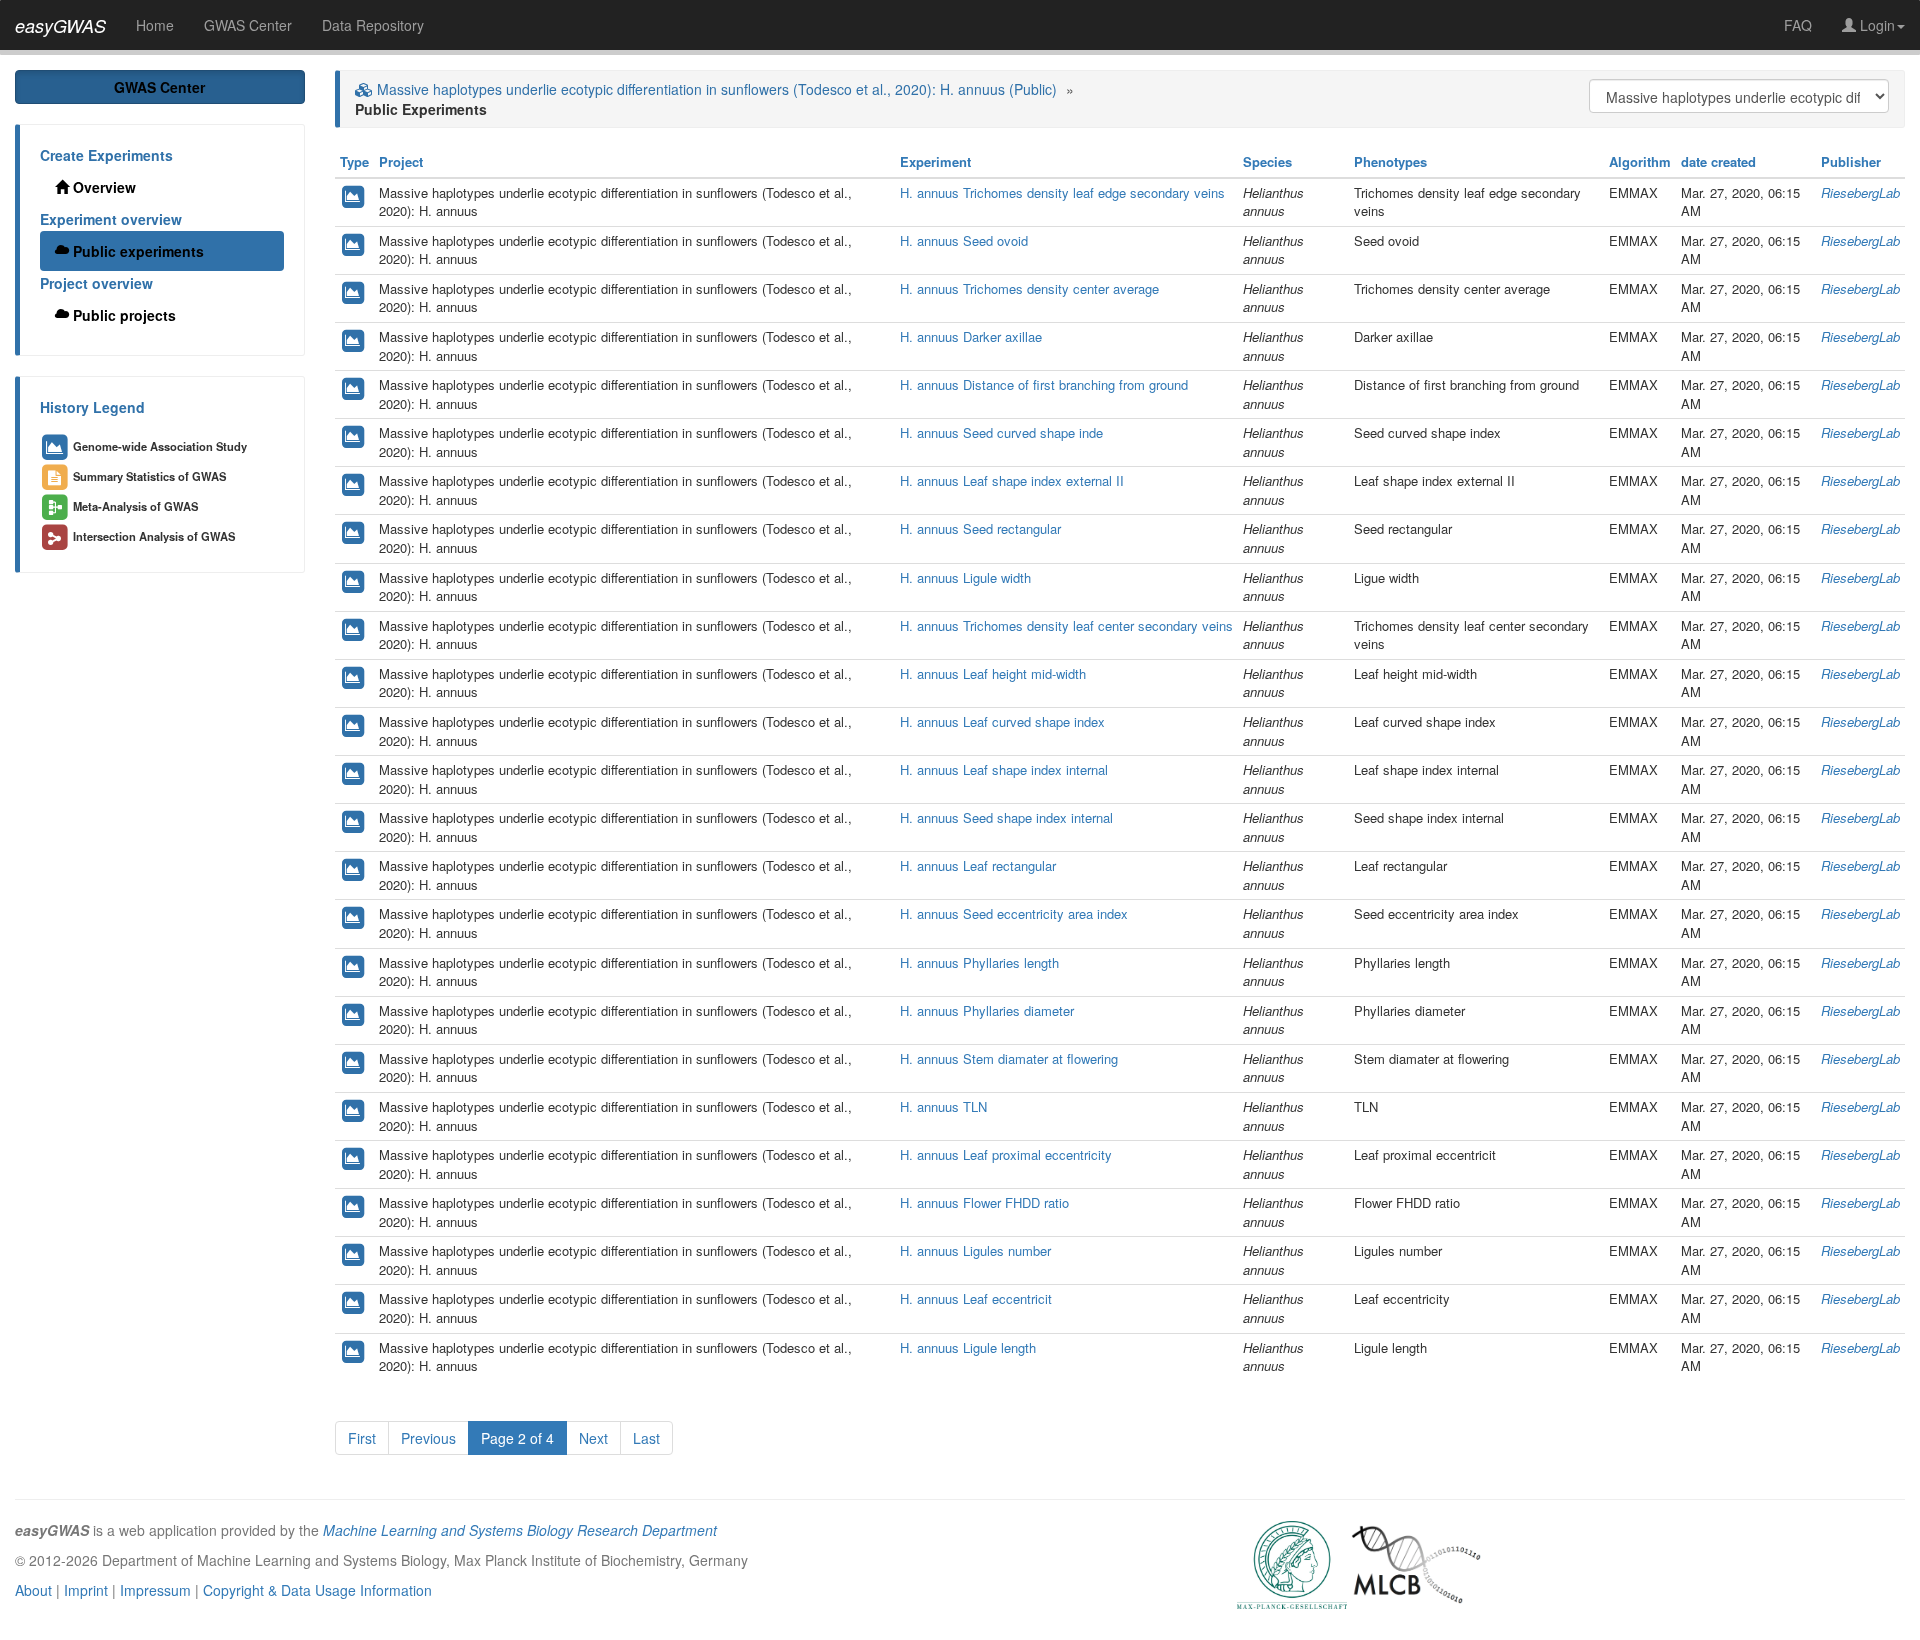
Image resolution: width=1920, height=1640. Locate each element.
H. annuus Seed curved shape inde (1001, 432)
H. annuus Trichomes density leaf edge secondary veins (1062, 192)
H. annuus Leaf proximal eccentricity (1006, 1154)
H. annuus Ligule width (965, 577)
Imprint (86, 1590)
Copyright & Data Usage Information (317, 1590)
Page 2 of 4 (517, 1438)
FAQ (1798, 25)
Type (354, 161)
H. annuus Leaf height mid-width (993, 673)
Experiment (935, 161)
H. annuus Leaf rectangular (978, 865)
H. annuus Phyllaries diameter (987, 1010)
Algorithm (1640, 161)
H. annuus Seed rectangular (980, 528)
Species (1267, 161)
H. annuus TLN (943, 1106)
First (362, 1438)
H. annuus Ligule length (968, 1347)
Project (401, 161)
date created (1718, 161)
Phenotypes (1390, 161)
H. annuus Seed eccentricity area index (1014, 913)
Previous (428, 1438)
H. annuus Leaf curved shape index (1002, 721)
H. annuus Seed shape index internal (1006, 817)
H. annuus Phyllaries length (979, 962)
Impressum (155, 1590)
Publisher (1851, 161)
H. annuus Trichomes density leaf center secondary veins (1066, 625)
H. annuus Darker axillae (971, 336)
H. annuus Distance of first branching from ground (1044, 384)
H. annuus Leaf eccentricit (976, 1298)
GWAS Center (248, 25)
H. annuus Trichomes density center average (1029, 288)
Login (1875, 25)
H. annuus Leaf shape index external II (1012, 480)
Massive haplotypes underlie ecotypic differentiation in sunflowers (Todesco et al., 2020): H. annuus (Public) (715, 89)
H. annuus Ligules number (975, 1250)
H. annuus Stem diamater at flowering (1009, 1058)
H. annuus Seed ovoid (964, 240)
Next (593, 1438)
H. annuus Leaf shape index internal (1004, 769)
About (33, 1590)
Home (155, 25)
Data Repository (373, 25)
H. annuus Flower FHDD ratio (984, 1202)
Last (646, 1438)
